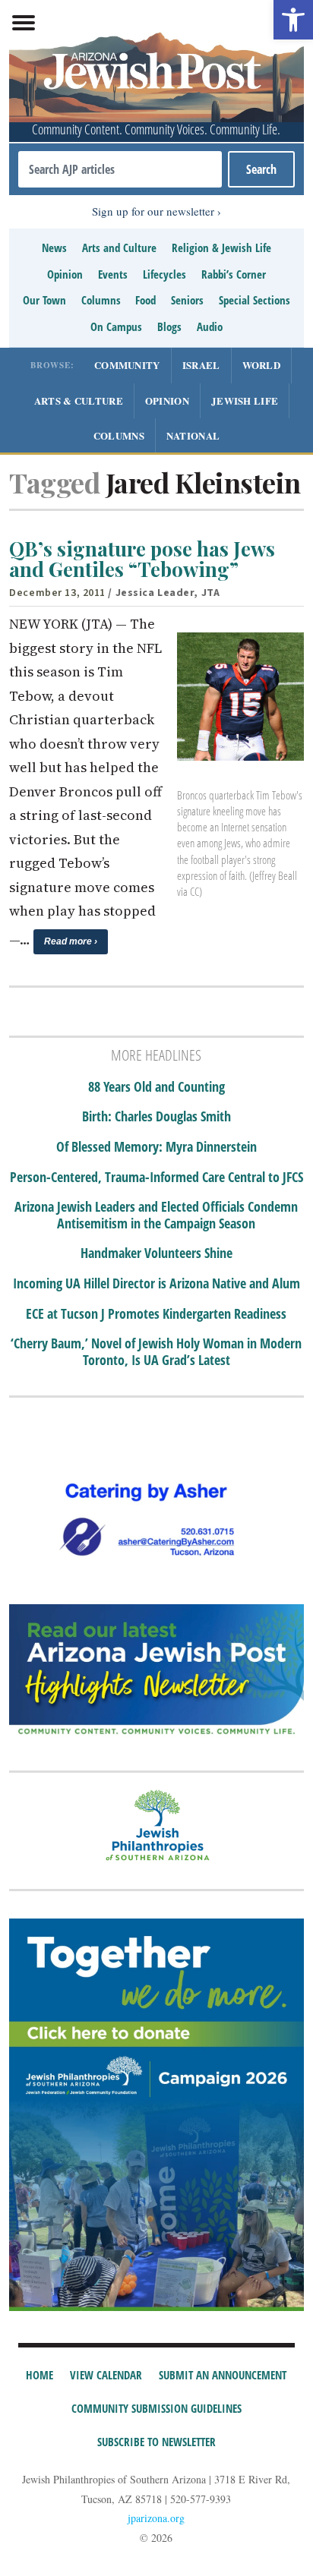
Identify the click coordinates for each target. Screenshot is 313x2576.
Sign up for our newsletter (153, 211)
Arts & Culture (79, 400)
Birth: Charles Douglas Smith (156, 1117)
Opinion (65, 274)
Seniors (187, 300)
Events (113, 274)
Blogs (169, 326)
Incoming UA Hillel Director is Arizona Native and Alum (156, 1284)
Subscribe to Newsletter (156, 2442)
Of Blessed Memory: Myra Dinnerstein (156, 1147)
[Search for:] (120, 169)
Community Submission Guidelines (156, 2408)
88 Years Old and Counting (156, 1087)
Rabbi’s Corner (234, 274)
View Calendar (106, 2375)
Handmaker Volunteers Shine (156, 1253)
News (54, 248)
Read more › (71, 941)
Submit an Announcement (223, 2375)
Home (40, 2375)
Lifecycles (164, 274)
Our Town (44, 300)
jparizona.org (156, 2518)
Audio (210, 326)
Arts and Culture (119, 248)
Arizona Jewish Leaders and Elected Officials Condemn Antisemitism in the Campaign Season (156, 1215)
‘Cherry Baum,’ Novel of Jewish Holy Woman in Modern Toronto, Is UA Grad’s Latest (156, 1352)
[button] (293, 20)
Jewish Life (245, 400)
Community (127, 365)
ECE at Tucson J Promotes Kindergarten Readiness (156, 1314)
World (262, 365)
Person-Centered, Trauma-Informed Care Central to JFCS (156, 1178)
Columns (101, 300)
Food (145, 300)
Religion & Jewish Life (221, 248)
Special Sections (255, 300)
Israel (201, 365)
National (193, 435)
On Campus (116, 326)
